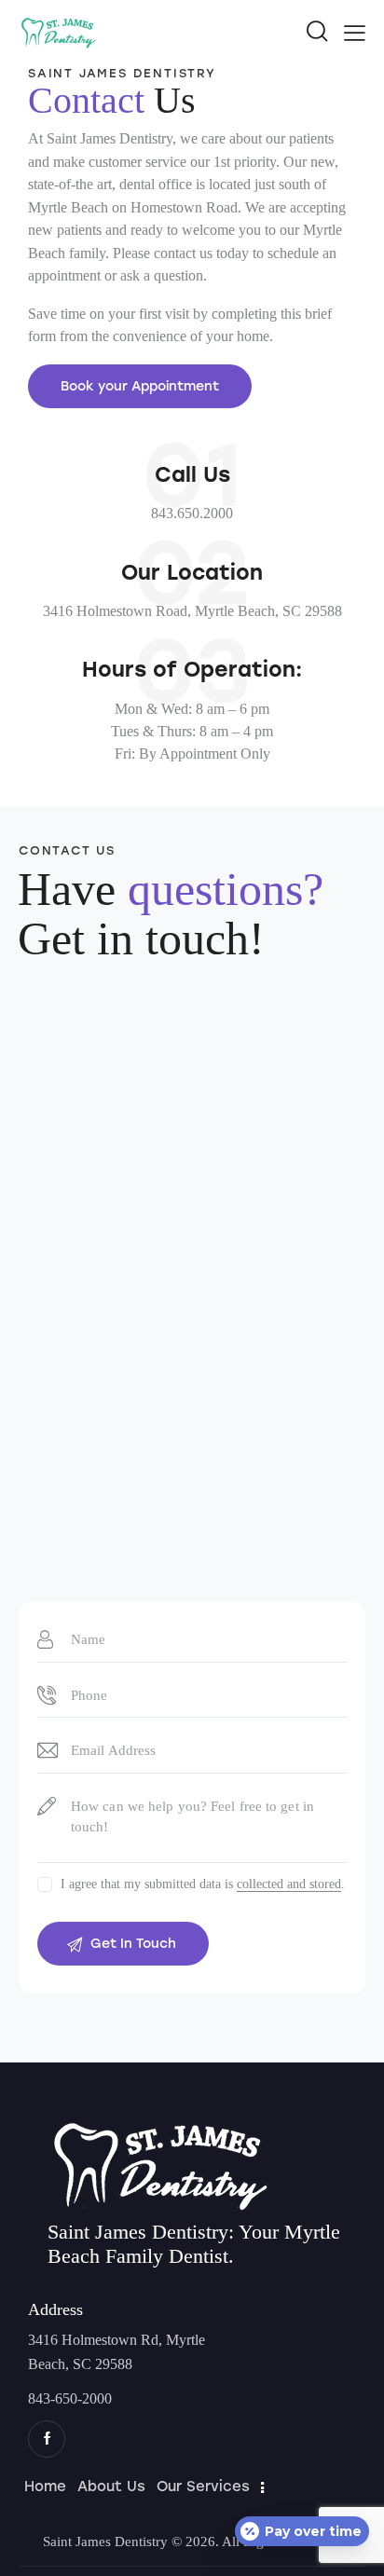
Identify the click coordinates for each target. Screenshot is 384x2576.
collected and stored (289, 1884)
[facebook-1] (47, 2439)
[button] (355, 32)
